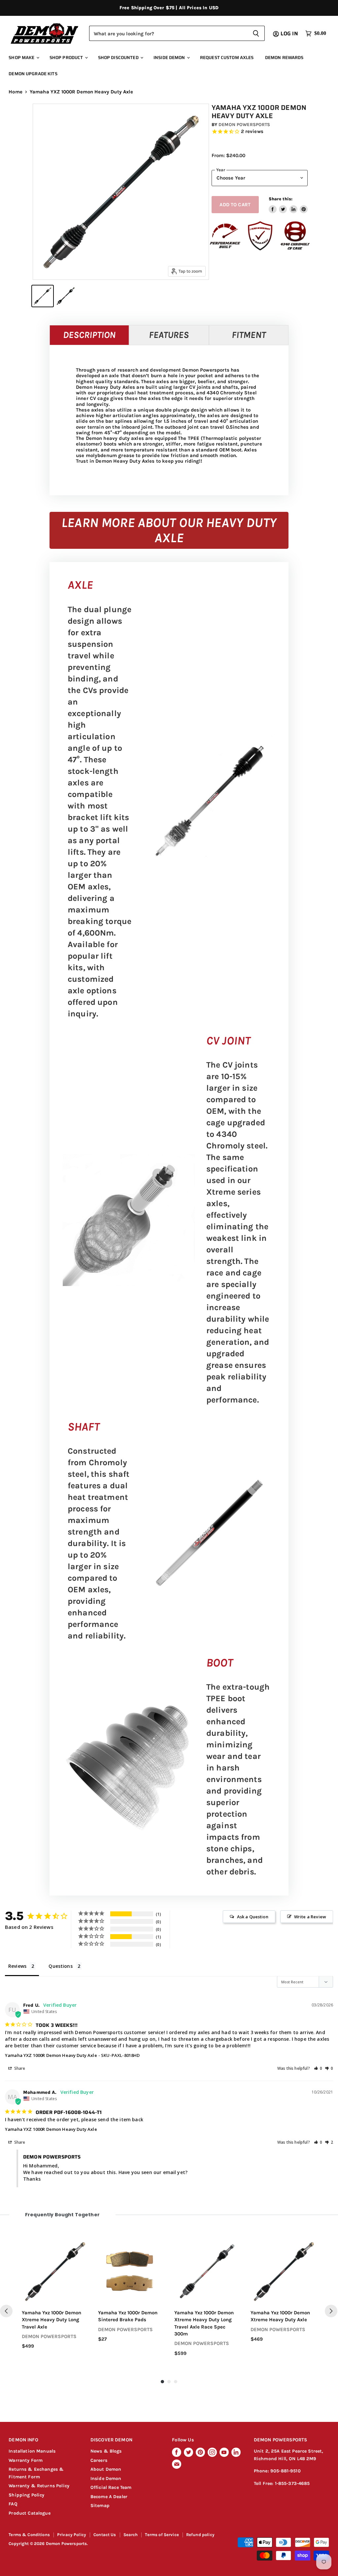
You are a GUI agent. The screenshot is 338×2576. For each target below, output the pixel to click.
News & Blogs (106, 2451)
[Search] (256, 33)
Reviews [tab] (17, 1966)
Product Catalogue (30, 2513)
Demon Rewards (284, 58)
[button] (318, 2068)
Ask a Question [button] (253, 1917)
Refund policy (200, 2535)
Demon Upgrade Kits (33, 74)
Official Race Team (111, 2487)
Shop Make (22, 58)
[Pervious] (6, 2311)
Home (16, 92)
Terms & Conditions (29, 2535)
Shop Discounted (119, 58)
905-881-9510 (286, 2471)
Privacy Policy (72, 2535)
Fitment (249, 335)
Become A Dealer (109, 2497)
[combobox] (168, 33)
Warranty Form (26, 2460)
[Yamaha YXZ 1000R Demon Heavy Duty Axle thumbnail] (43, 296)
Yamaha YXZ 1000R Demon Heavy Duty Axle (51, 2055)
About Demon (106, 2469)
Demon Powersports (244, 125)
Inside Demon (170, 58)
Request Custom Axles (227, 58)
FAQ (13, 2504)
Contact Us (105, 2535)
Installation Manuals (32, 2451)
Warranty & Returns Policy (39, 2486)
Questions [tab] (60, 1966)
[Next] (331, 2311)
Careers (99, 2460)
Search (131, 2535)
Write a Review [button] (310, 1917)
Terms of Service (162, 2535)
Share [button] (19, 2068)
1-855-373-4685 (292, 2483)
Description (89, 335)
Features (169, 335)
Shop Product (67, 58)
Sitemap (100, 2506)
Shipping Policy (26, 2495)
